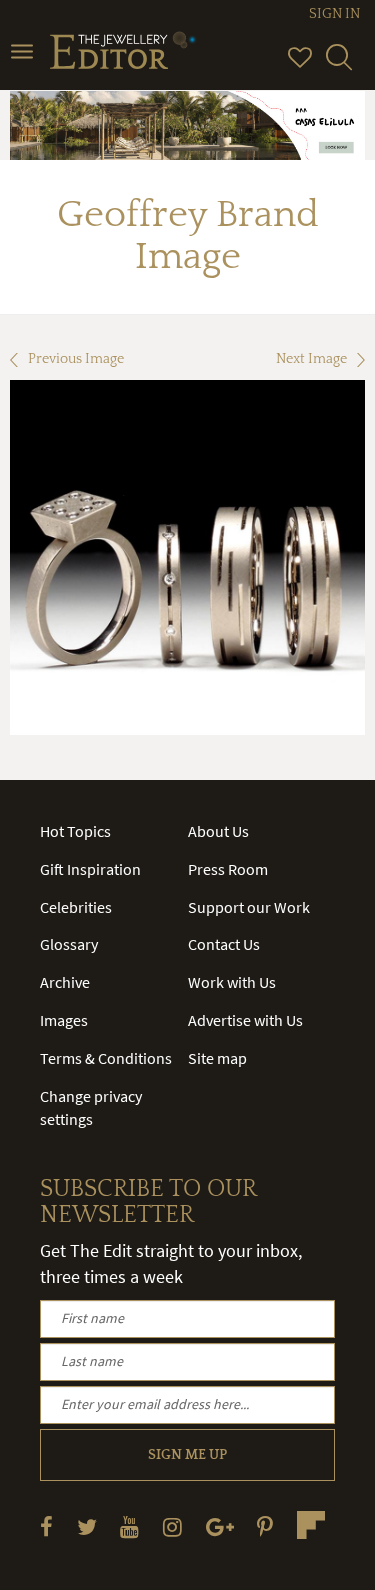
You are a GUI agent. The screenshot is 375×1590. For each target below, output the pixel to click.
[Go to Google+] (220, 1526)
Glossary (69, 944)
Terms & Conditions (106, 1058)
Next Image (311, 359)
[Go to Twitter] (87, 1526)
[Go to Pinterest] (265, 1526)
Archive (65, 982)
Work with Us (232, 982)
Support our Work (249, 907)
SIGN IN (334, 14)
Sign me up (187, 1455)
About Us (218, 831)
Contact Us (224, 944)
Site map (217, 1058)
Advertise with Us (245, 1020)
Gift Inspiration (90, 869)
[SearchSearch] (339, 66)
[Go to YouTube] (129, 1526)
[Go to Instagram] (172, 1526)
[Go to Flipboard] (311, 1525)
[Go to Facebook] (46, 1526)
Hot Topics (75, 831)
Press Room (228, 869)
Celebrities (76, 907)
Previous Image (76, 359)
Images (64, 1020)
